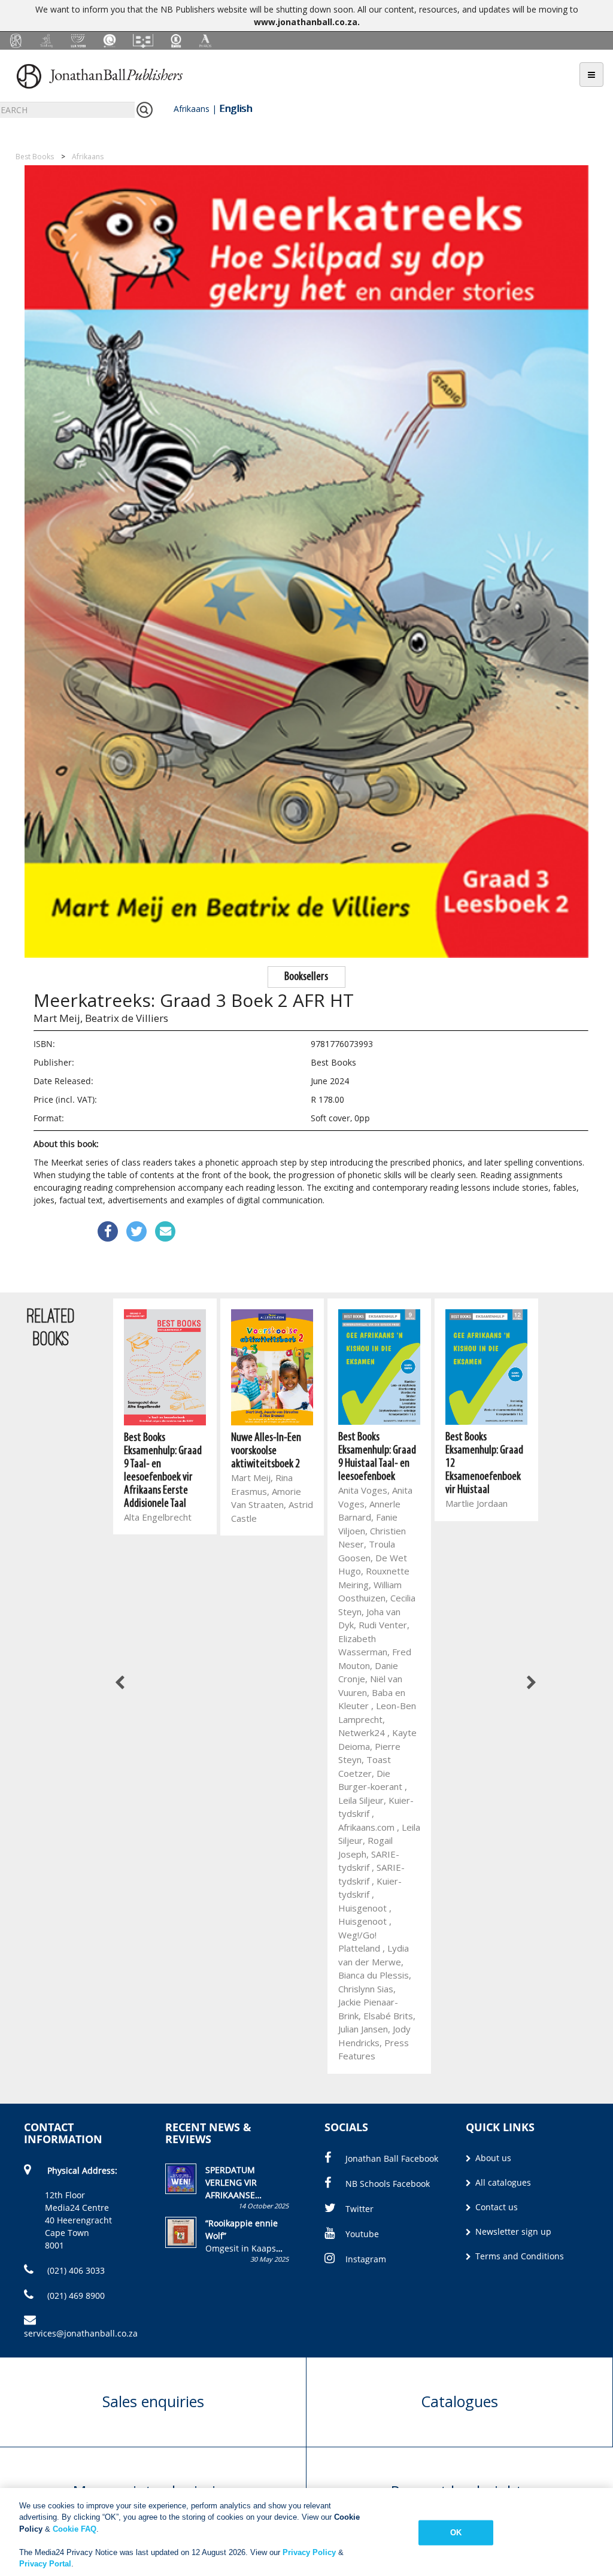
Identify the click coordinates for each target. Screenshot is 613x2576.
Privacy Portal (45, 2564)
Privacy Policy (309, 2552)
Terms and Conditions (518, 2256)
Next (530, 1683)
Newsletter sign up (512, 2231)
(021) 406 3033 (75, 2270)
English (236, 108)
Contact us (495, 2207)
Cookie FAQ (75, 2529)
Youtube (362, 2234)
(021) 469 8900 (75, 2296)
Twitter (359, 2209)
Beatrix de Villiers (127, 1018)
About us (492, 2158)
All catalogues (502, 2182)
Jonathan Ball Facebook (392, 2158)
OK (456, 2533)
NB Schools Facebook (388, 2184)
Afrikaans (192, 109)
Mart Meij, (58, 1018)
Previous (120, 1683)
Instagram (366, 2259)
